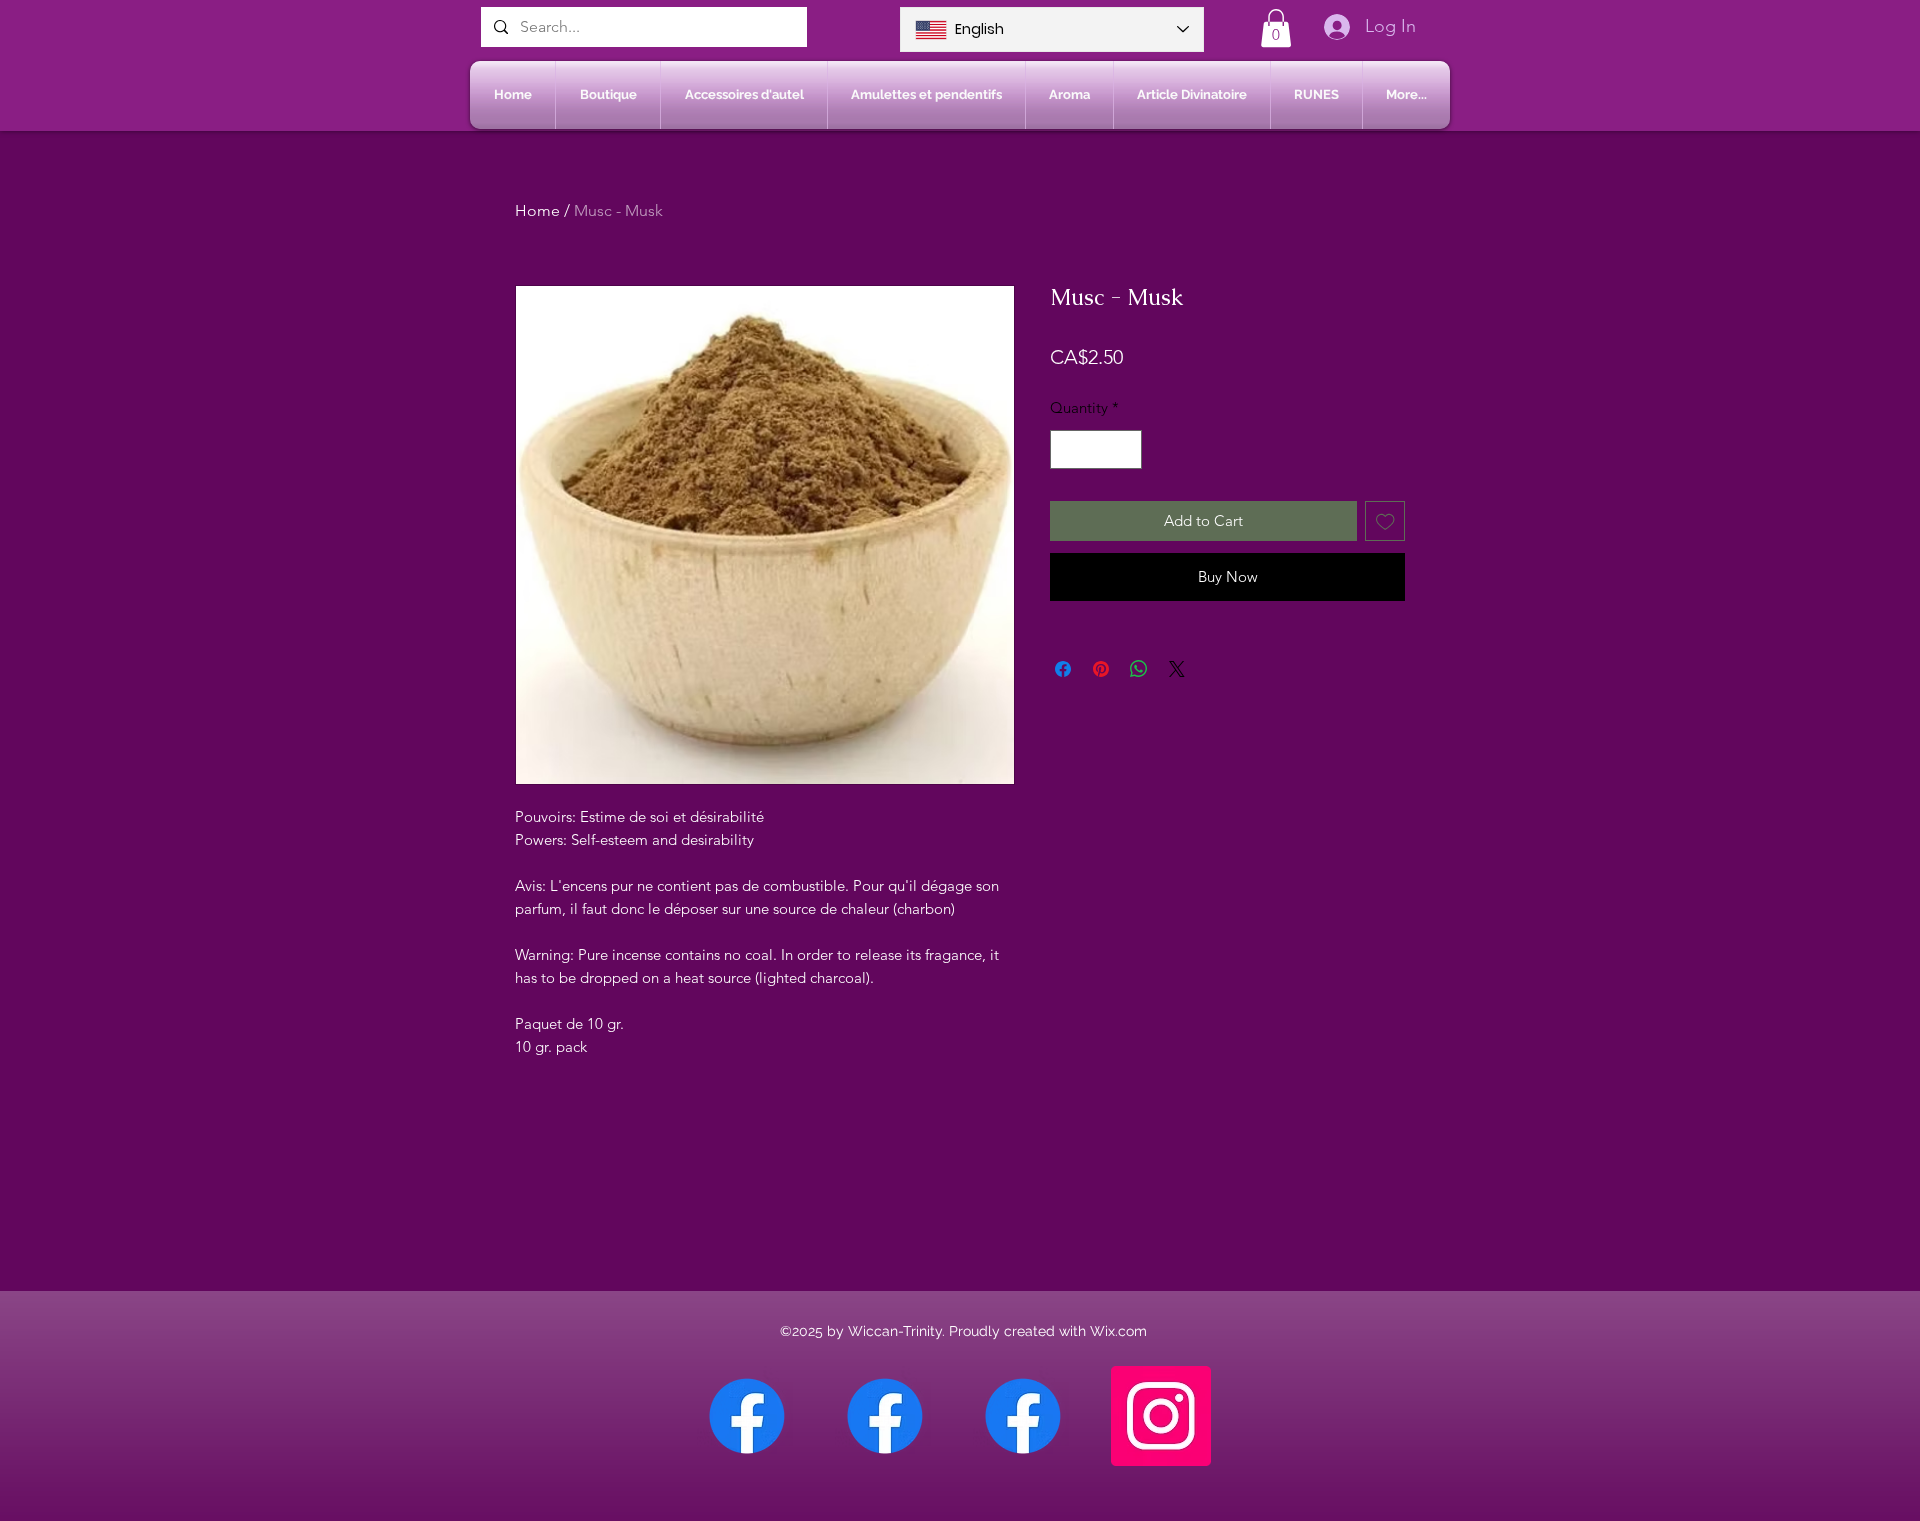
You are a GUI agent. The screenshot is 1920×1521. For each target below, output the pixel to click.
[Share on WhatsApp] (1139, 669)
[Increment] (1126, 449)
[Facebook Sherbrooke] (885, 1416)
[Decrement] (1066, 449)
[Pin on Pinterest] (1101, 669)
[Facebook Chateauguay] (747, 1416)
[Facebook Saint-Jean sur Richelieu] (1023, 1416)
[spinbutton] (1096, 449)
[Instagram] (1161, 1416)
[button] (1276, 28)
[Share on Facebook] (1063, 669)
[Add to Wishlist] (1385, 521)
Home (537, 210)
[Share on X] (1177, 669)
